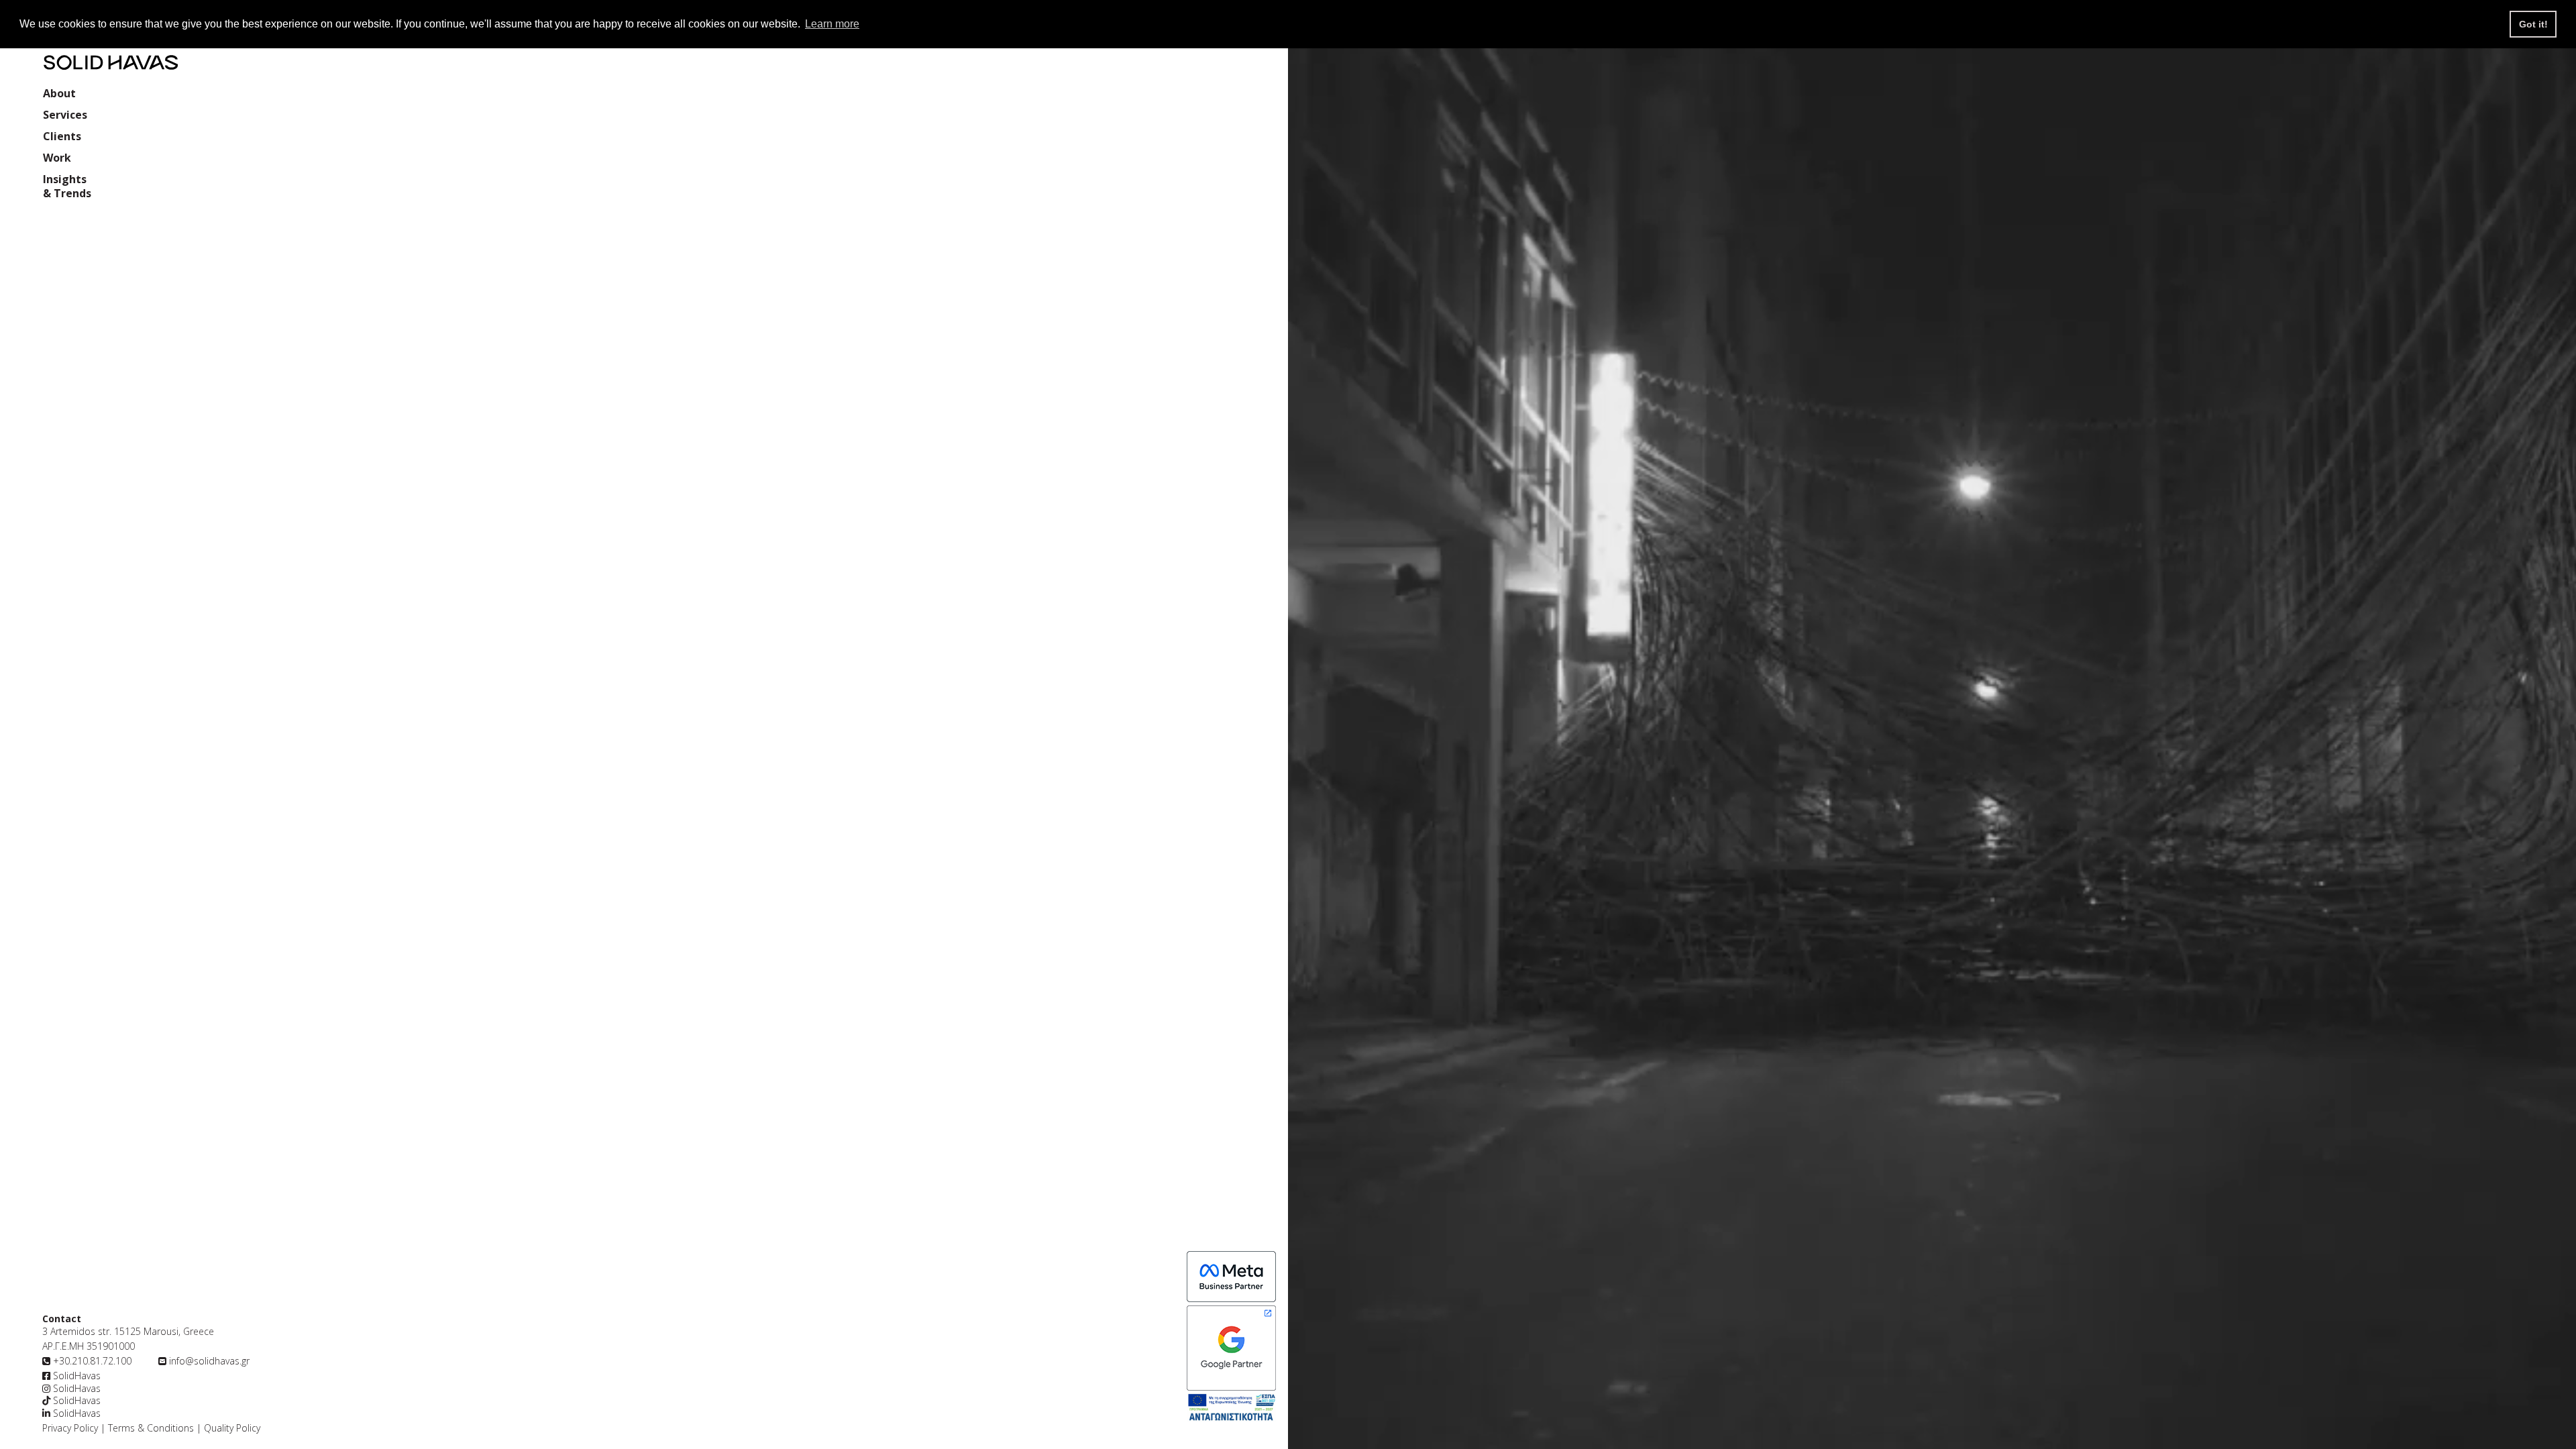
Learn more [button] (832, 24)
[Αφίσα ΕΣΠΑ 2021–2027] (1231, 1409)
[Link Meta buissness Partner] (1231, 1348)
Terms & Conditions (151, 1428)
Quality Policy (231, 1428)
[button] (65, 116)
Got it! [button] (2533, 24)
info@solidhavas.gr (209, 1361)
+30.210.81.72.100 (92, 1361)
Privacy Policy (70, 1428)
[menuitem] (59, 95)
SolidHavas (75, 1376)
